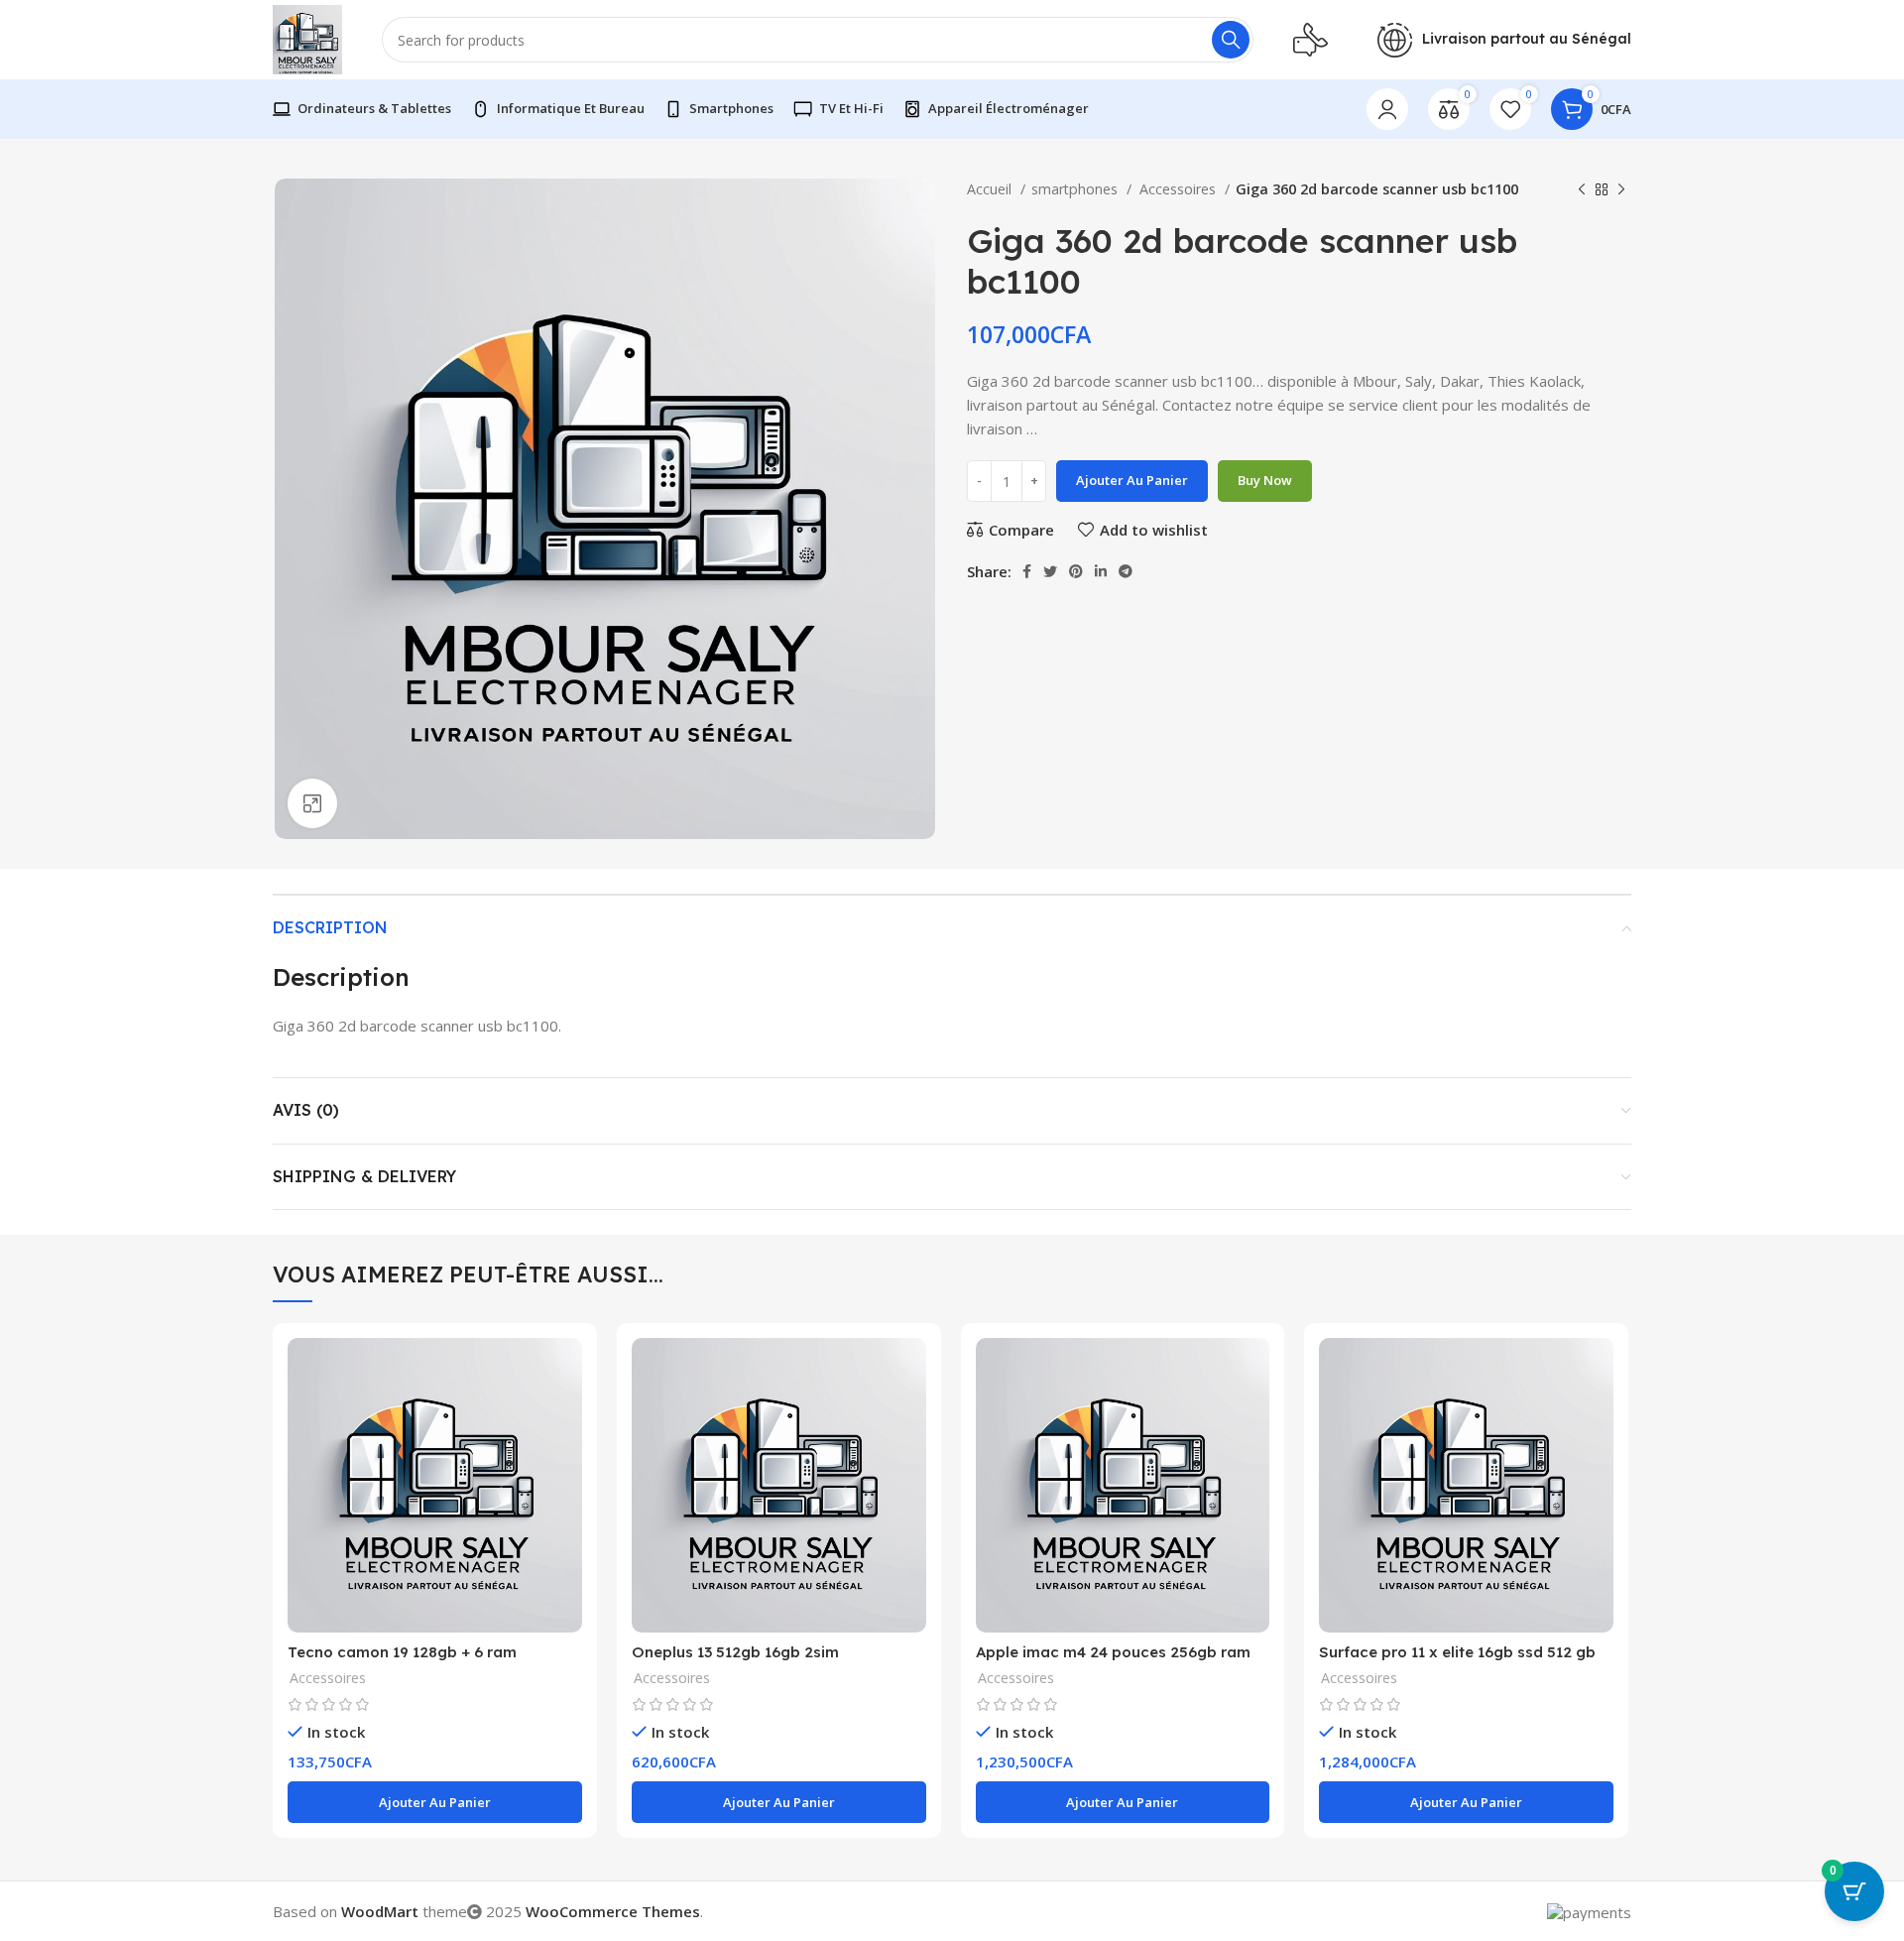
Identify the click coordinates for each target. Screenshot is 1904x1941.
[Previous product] (1582, 189)
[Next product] (1621, 189)
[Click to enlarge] (312, 803)
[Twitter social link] (1050, 571)
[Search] (1231, 40)
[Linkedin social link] (1101, 571)
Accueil (991, 189)
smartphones (1076, 189)
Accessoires (1179, 189)
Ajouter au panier (1132, 480)
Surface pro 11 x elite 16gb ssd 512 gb (1457, 1652)
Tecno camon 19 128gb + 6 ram (402, 1652)
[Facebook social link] (1027, 571)
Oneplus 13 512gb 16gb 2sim (735, 1652)
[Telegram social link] (1126, 571)
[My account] (1387, 109)
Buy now (1265, 480)
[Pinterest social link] (1076, 571)
